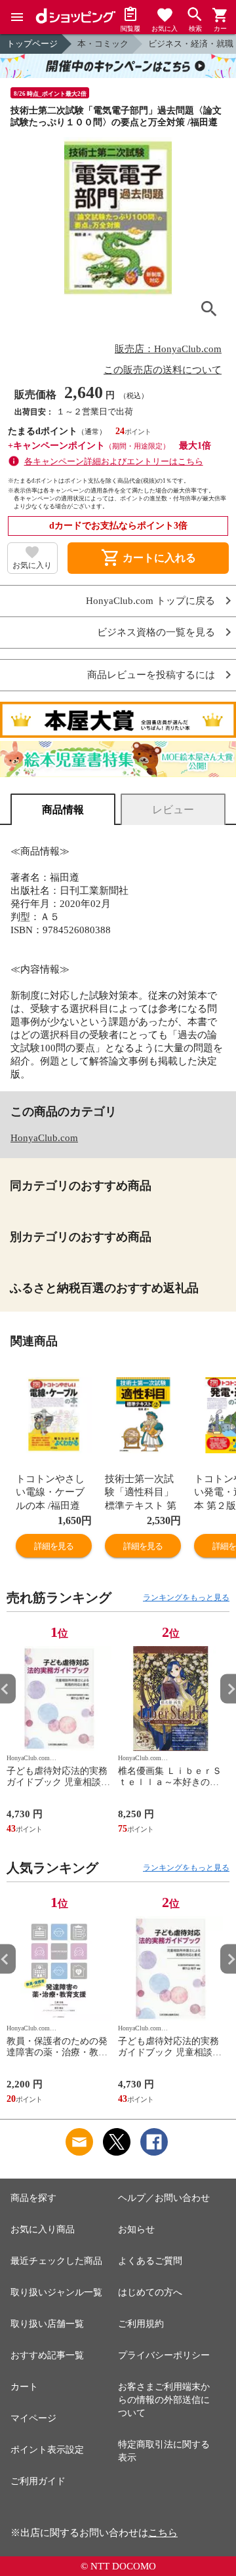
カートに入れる (148, 558)
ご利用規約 (141, 2324)
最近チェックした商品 (56, 2261)
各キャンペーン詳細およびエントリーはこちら (114, 461)
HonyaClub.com (44, 1138)
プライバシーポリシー (164, 2355)
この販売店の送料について (163, 370)
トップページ (32, 44)
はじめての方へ (150, 2292)
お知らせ (136, 2229)
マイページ (33, 2418)
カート (24, 2387)
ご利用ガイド (38, 2481)
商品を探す (33, 2198)
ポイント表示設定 (47, 2450)
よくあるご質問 (150, 2261)
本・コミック (103, 44)
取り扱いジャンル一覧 (56, 2292)
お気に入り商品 (43, 2229)
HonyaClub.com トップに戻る (150, 601)
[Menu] (17, 17)
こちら (163, 2533)
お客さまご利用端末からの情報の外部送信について (164, 2400)
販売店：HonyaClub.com (168, 349)
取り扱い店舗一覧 (47, 2324)
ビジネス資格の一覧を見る (156, 633)
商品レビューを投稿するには (151, 675)
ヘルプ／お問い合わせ (164, 2198)
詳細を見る (54, 1546)
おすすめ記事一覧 (47, 2355)
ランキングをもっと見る (186, 1598)
